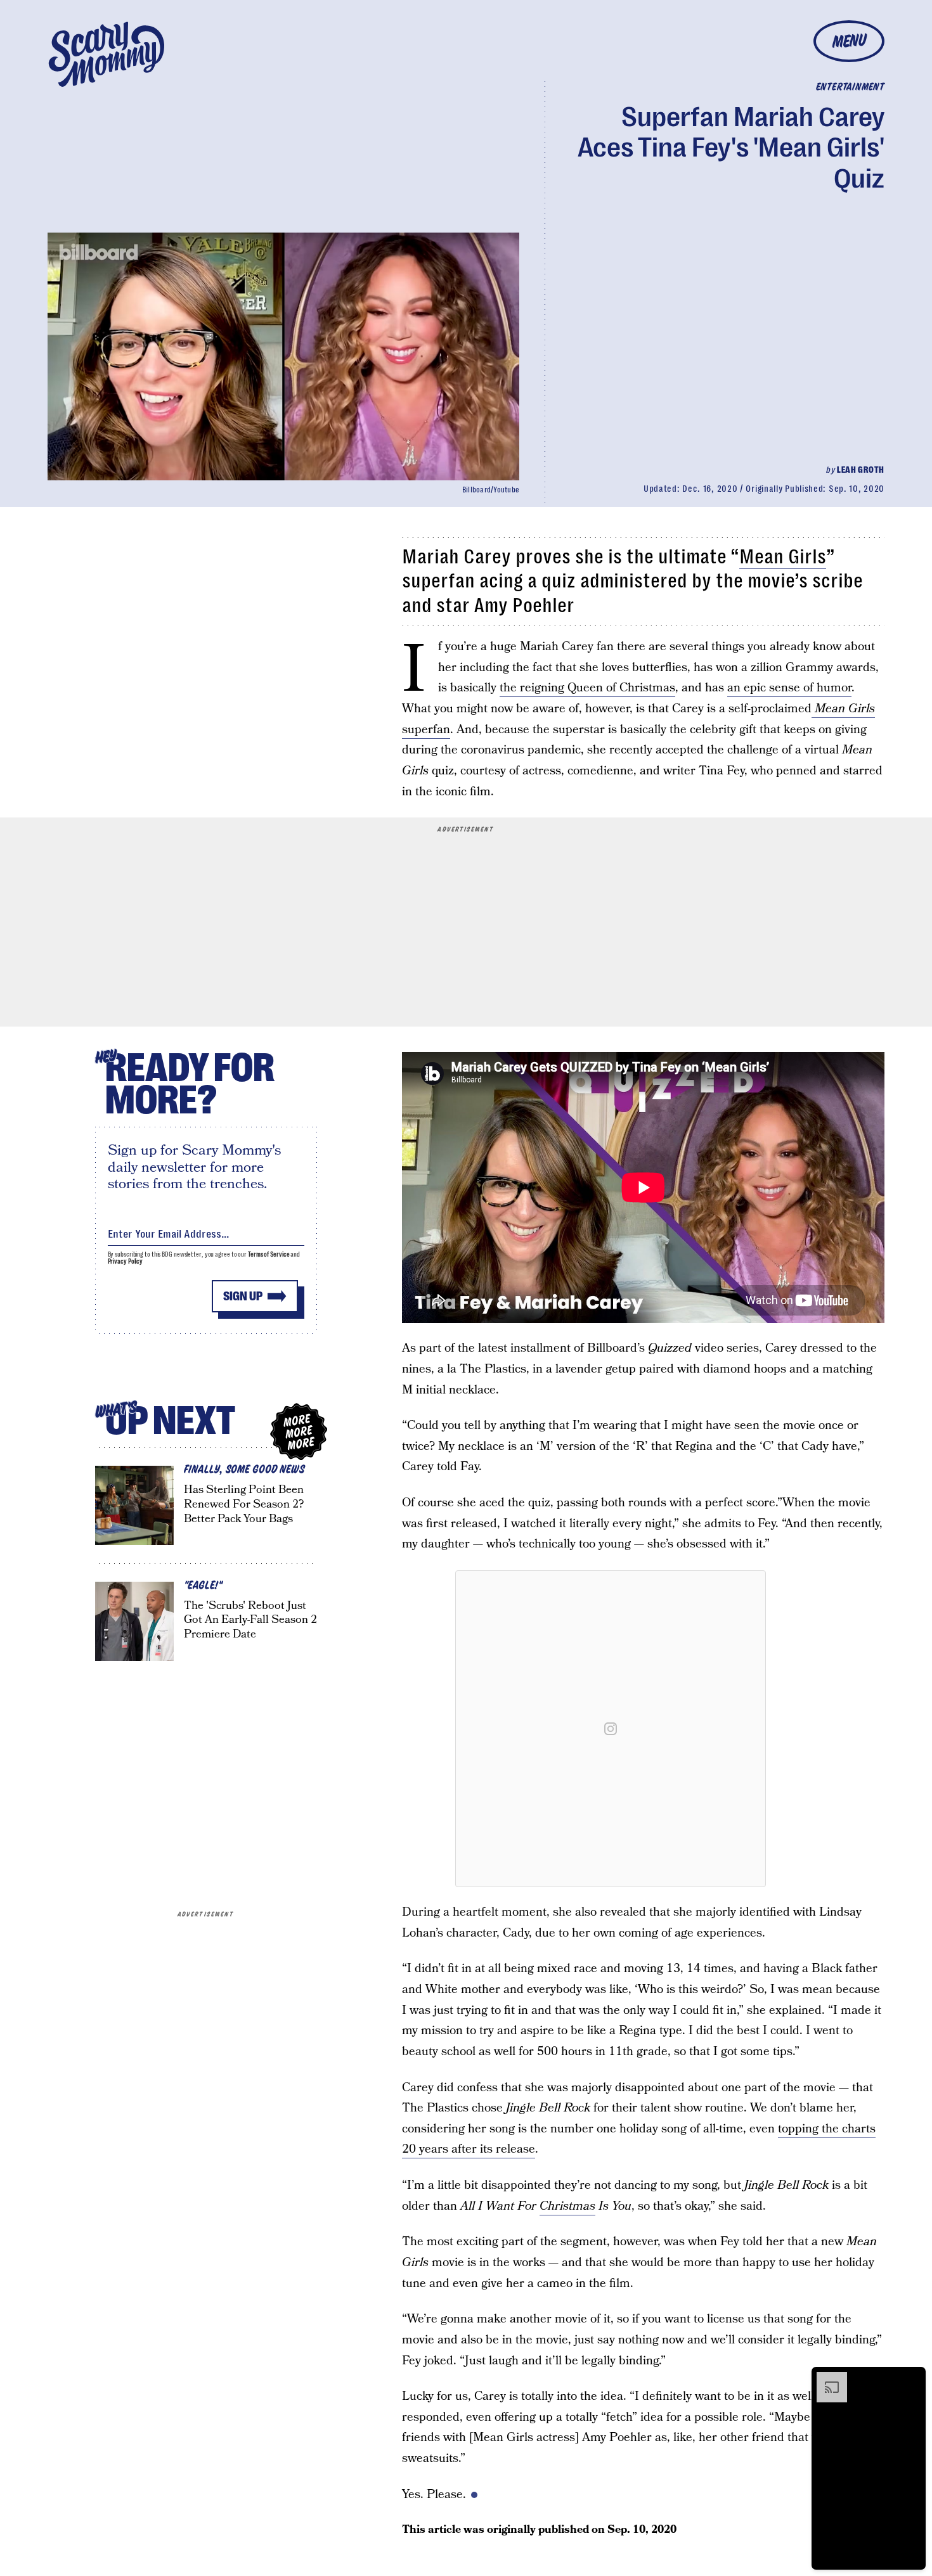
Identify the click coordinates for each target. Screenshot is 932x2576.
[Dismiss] (912, 2378)
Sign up (243, 1296)
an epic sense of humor (789, 688)
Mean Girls (783, 557)
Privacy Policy (126, 1261)
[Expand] (825, 2378)
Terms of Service (269, 1254)
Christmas (567, 2206)
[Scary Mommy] (107, 54)
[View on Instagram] (611, 1729)
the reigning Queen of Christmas (587, 688)
